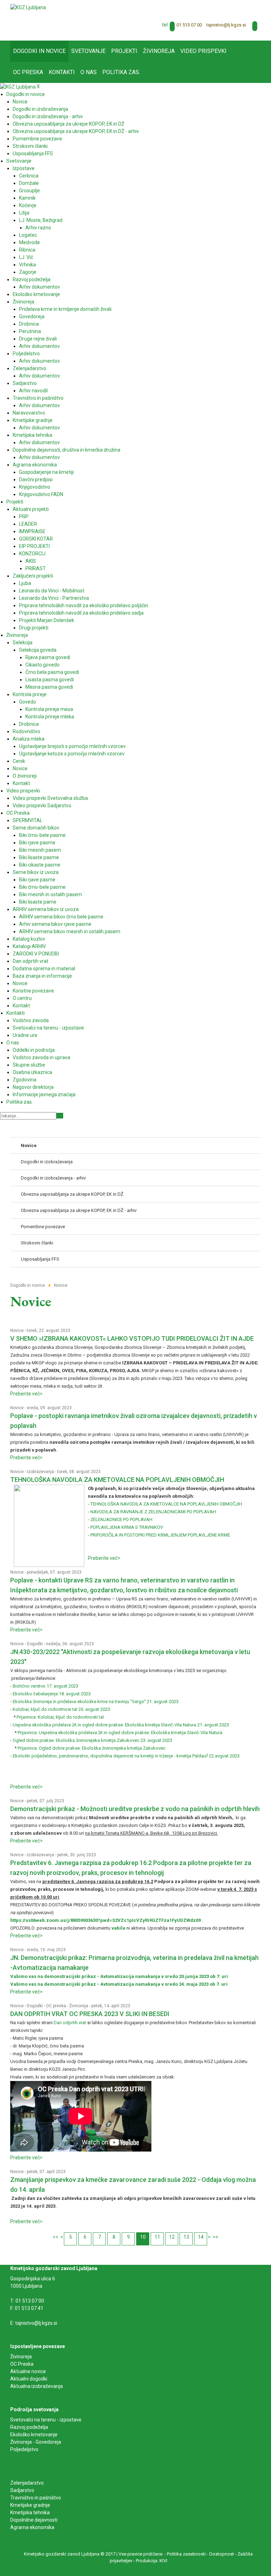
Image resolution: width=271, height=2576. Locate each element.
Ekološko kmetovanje (34, 2435)
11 (157, 2237)
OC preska (56, 2006)
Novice (17, 1331)
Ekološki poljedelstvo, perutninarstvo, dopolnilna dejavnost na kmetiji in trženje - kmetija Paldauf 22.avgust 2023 (126, 1756)
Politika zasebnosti (186, 2554)
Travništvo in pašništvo (36, 2498)
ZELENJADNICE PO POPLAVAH (121, 1519)
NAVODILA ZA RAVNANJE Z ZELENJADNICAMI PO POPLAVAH (153, 1512)
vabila (118, 1928)
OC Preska (22, 2364)
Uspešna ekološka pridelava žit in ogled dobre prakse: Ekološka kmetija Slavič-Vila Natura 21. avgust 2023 (121, 1725)
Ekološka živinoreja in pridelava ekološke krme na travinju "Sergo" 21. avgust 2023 (96, 1702)
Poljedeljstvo (24, 2449)
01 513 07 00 (189, 25)
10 (143, 2237)
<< (55, 2237)
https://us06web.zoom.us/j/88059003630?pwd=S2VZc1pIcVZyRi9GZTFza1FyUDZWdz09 (106, 1920)
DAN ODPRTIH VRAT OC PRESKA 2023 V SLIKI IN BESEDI (90, 2014)
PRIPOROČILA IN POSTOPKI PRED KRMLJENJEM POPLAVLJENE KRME (160, 1535)
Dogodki (35, 1644)
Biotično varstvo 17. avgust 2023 (46, 1686)
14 (201, 2237)
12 (172, 2237)
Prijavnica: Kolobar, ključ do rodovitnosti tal (60, 1717)
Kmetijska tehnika (30, 2512)
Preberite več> (26, 1394)
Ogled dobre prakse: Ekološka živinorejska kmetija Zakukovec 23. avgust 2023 (92, 1740)
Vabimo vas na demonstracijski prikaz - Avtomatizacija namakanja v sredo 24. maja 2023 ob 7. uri (119, 1984)
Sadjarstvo (22, 2490)
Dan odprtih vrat (70, 2023)
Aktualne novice (29, 2371)
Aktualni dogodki (29, 2379)
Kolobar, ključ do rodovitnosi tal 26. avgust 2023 (61, 1709)
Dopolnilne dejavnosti (34, 2520)
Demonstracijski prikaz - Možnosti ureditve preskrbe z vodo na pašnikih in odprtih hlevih (135, 1809)
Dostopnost (222, 2554)
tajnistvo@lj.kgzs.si (226, 25)
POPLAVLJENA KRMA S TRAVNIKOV (127, 1527)
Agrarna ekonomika (32, 2527)
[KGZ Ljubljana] (28, 7)
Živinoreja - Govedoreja (36, 2442)
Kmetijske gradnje (30, 2505)
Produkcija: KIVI (152, 2561)
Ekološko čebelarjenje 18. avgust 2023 (52, 1694)
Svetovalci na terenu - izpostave (46, 2420)
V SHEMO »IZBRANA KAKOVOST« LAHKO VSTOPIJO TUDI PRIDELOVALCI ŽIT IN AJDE (132, 1338)
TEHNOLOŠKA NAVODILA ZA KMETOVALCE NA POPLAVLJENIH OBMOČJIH (117, 1480)
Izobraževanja (40, 1472)
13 (186, 2237)
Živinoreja (79, 2006)
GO (60, 1116)
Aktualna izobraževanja (37, 2386)
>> (216, 2237)
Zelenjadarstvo (27, 2483)
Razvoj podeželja (29, 2427)
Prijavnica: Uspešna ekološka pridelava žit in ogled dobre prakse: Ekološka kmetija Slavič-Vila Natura (121, 1733)
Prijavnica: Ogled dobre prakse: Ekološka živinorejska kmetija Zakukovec (92, 1748)
